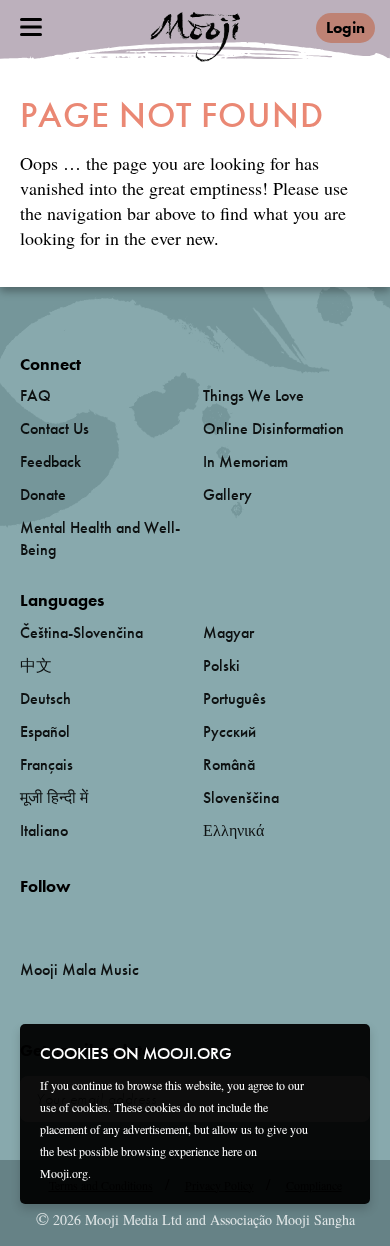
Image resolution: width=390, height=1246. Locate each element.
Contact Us (54, 428)
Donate (43, 494)
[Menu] (31, 27)
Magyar (228, 632)
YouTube (63, 919)
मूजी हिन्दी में (54, 797)
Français (46, 764)
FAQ (35, 395)
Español (45, 731)
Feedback (50, 461)
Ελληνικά (233, 830)
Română (229, 764)
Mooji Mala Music (79, 970)
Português (234, 698)
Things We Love (253, 395)
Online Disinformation (273, 428)
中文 (36, 665)
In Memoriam (245, 461)
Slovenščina (241, 797)
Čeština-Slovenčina (81, 632)
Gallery (227, 494)
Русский (229, 731)
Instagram (105, 919)
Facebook (25, 919)
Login (345, 27)
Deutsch (45, 698)
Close (342, 1052)
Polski (221, 665)
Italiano (44, 830)
